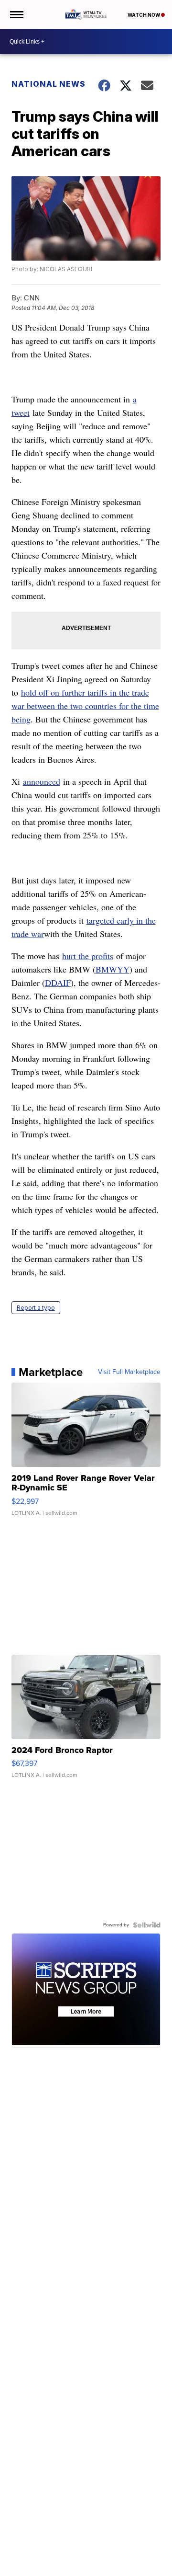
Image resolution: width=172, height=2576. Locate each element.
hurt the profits (88, 956)
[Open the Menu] (16, 14)
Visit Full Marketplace (129, 1372)
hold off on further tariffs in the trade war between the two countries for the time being (85, 706)
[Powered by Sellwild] (147, 1925)
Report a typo (36, 1308)
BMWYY (113, 969)
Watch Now (144, 15)
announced (42, 781)
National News (48, 84)
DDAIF (58, 983)
